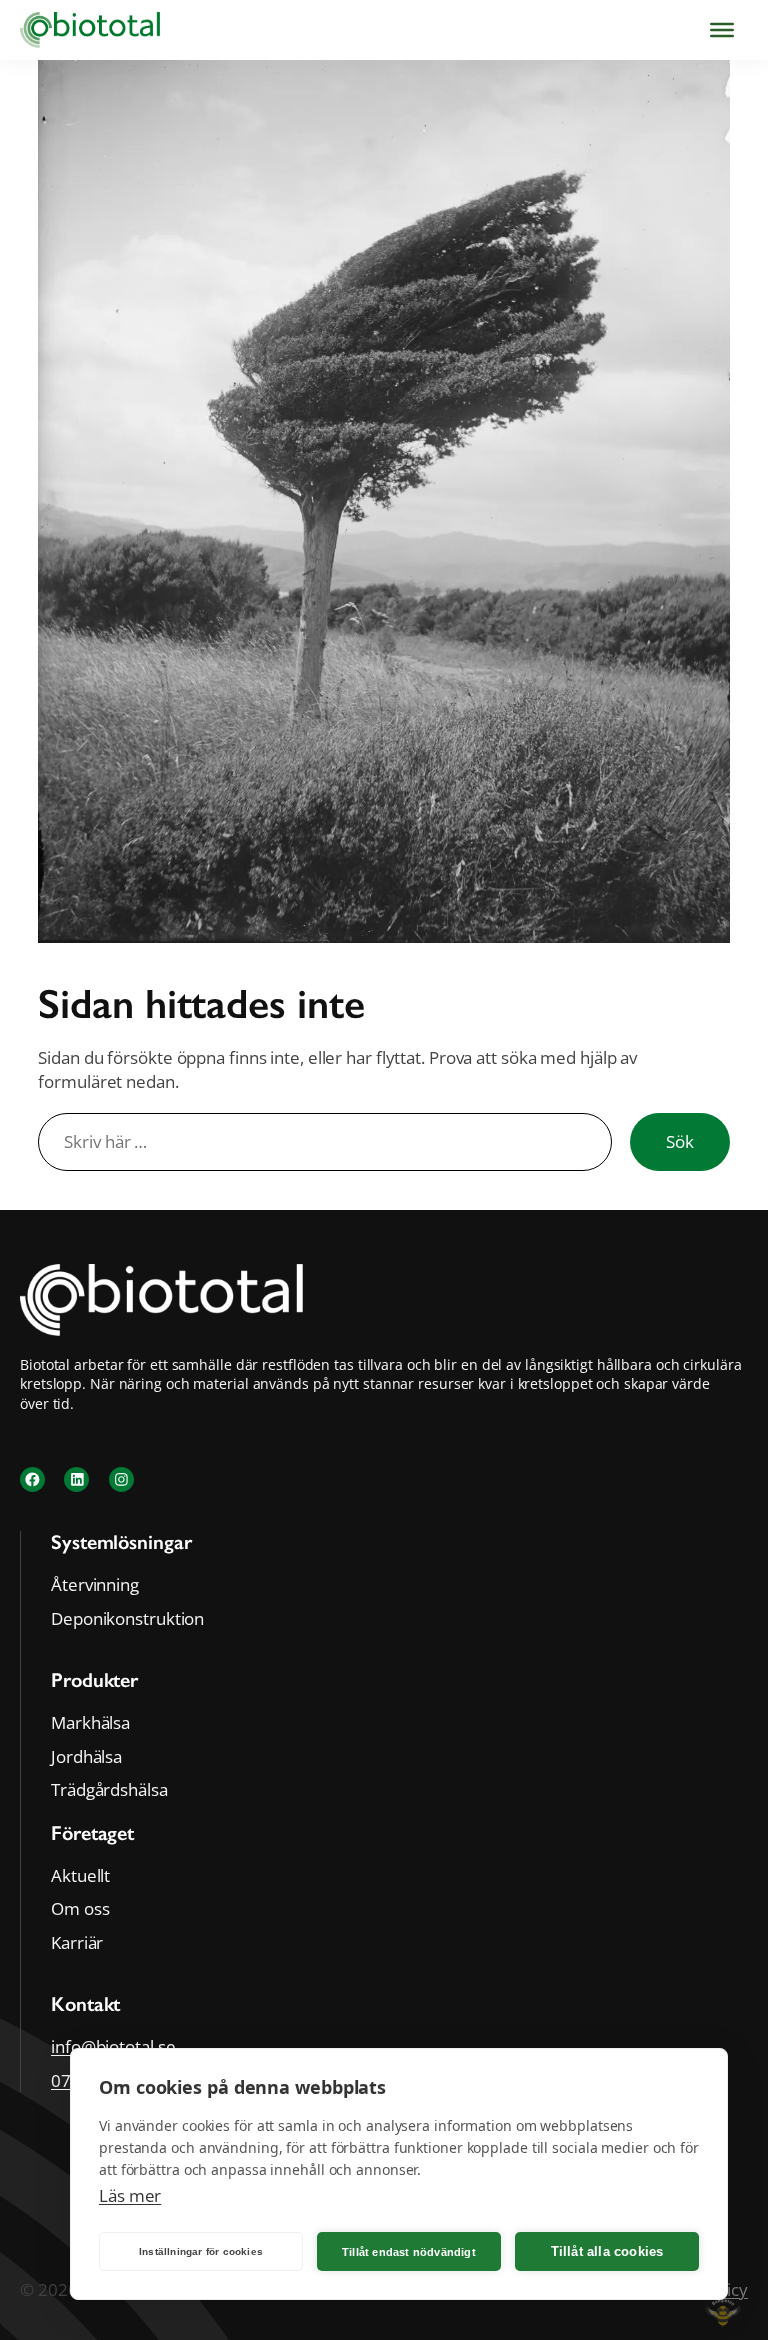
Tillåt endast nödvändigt (409, 2252)
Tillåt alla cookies (607, 2251)
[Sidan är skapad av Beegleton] (723, 2328)
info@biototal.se (113, 2046)
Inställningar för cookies (201, 2251)
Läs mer (130, 2195)
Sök (680, 1141)
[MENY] (722, 30)
